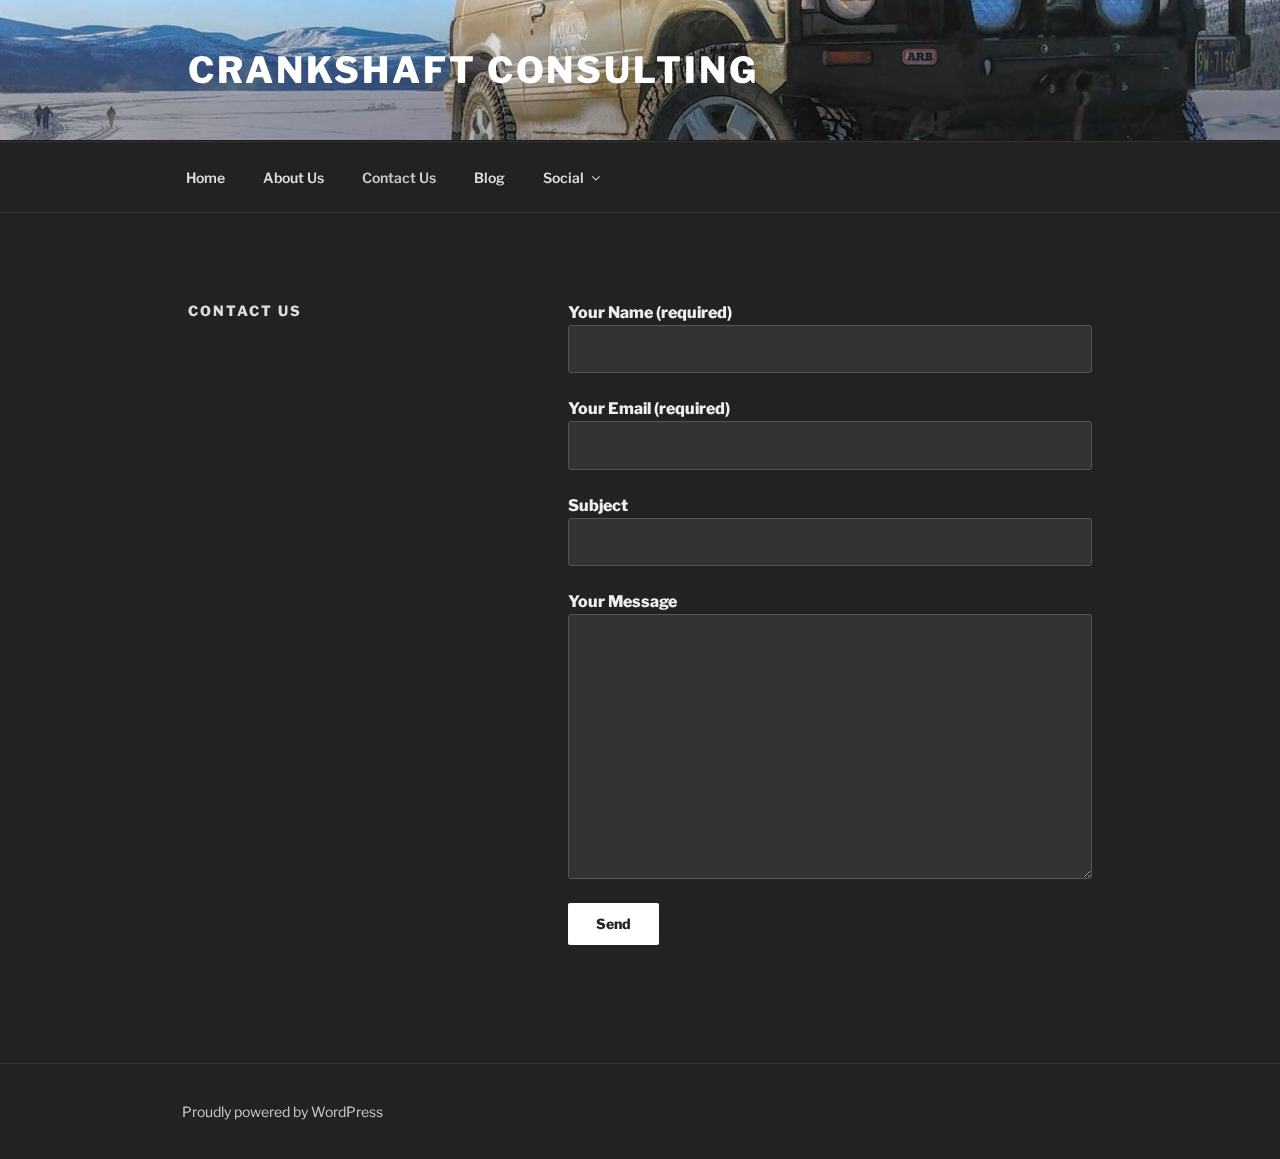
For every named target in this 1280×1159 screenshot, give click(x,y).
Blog (489, 177)
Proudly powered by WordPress (282, 1111)
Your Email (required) (649, 408)
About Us (293, 177)
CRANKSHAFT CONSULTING (473, 70)
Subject (598, 505)
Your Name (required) (650, 312)
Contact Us (399, 177)
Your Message (622, 601)
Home (205, 177)
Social (563, 177)
